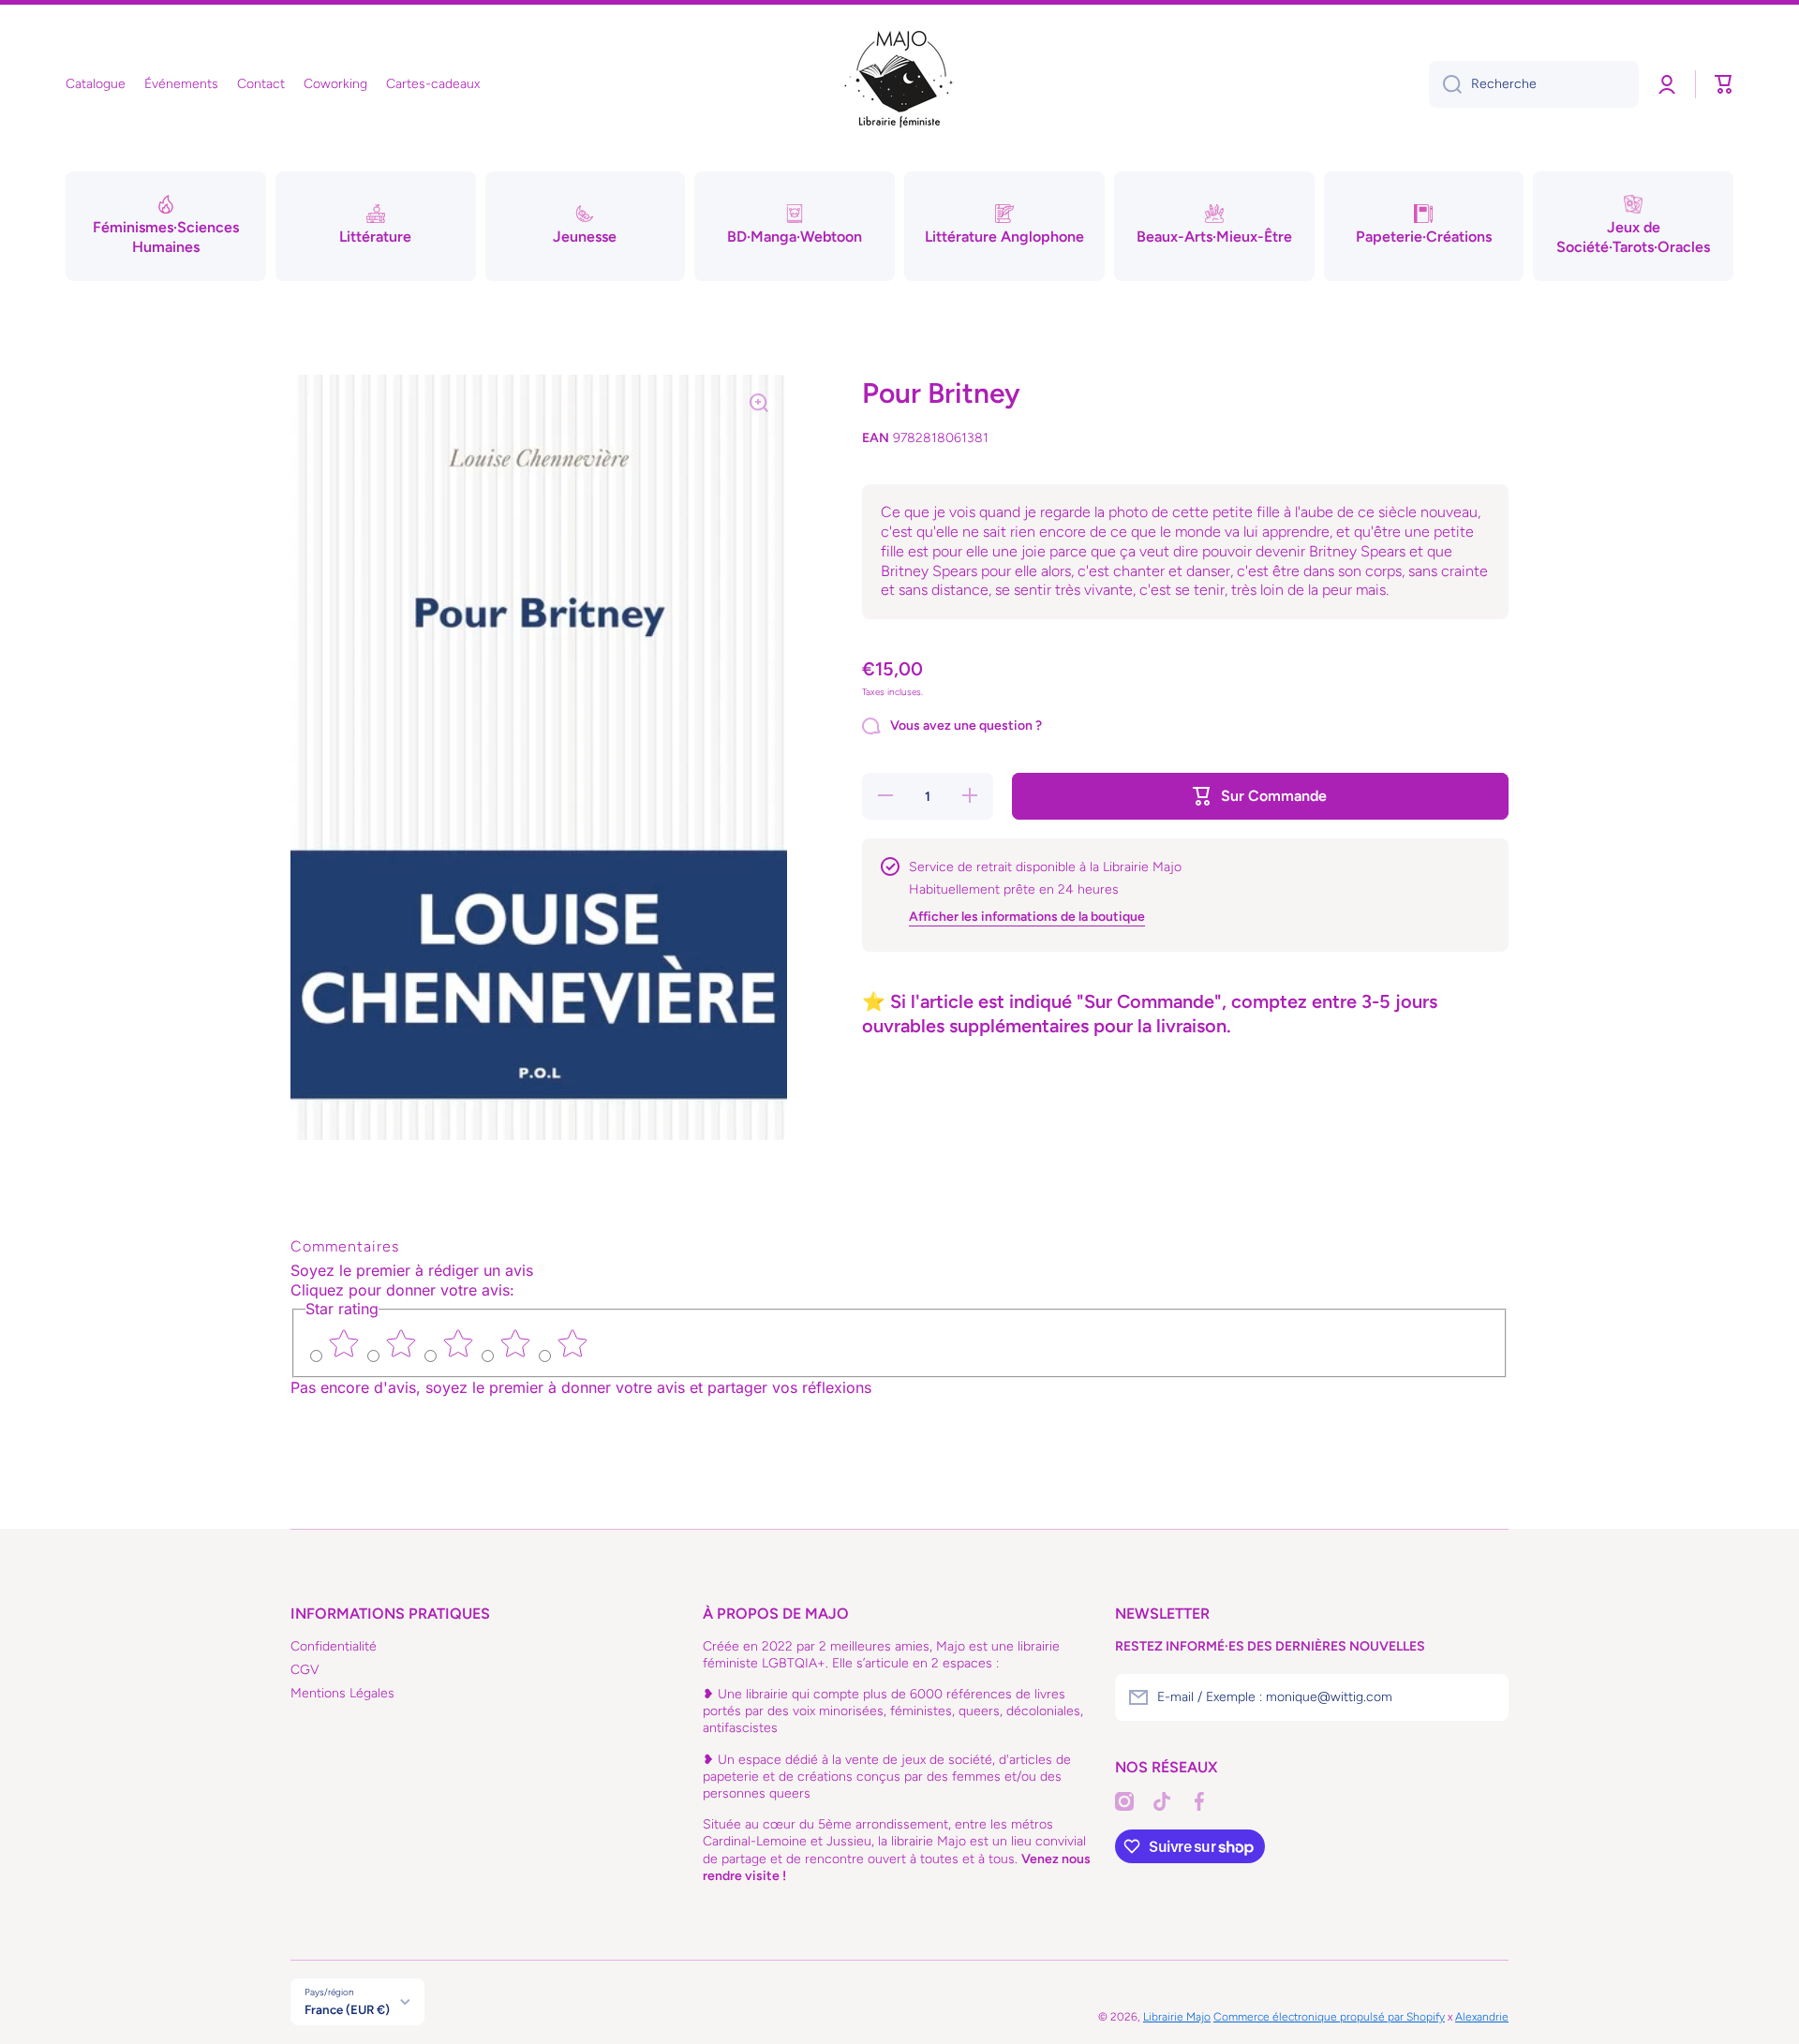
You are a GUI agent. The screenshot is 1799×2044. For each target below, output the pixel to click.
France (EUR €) (347, 2009)
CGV (305, 1670)
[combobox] (1534, 84)
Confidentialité (334, 1646)
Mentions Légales (342, 1693)
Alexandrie (1482, 2017)
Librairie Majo (1177, 2017)
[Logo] (899, 84)
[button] (1724, 84)
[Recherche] (1445, 84)
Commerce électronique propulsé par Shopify (1329, 2017)
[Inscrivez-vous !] (1485, 1697)
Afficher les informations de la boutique (1027, 916)
